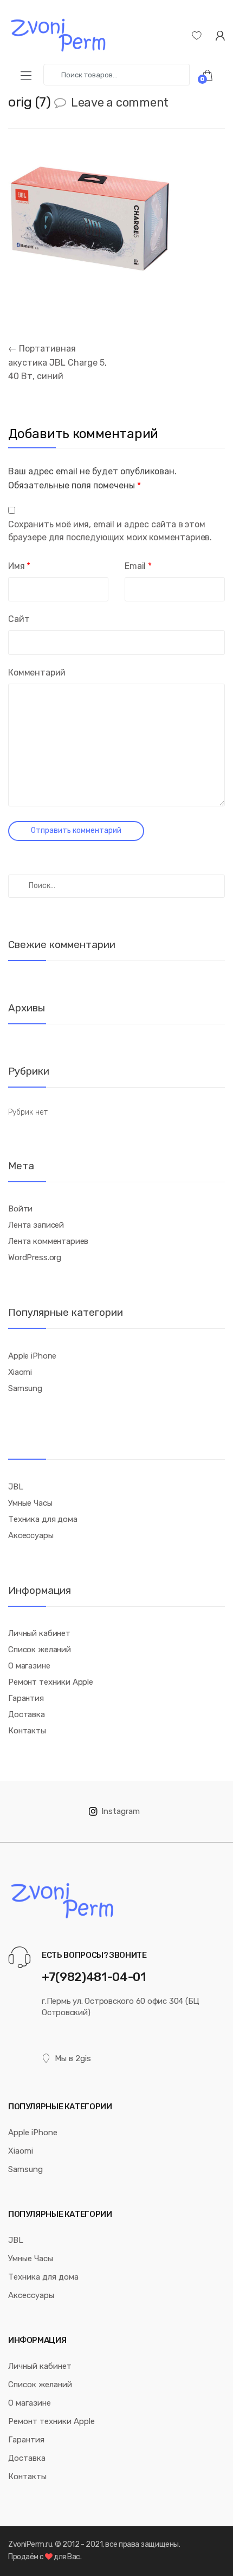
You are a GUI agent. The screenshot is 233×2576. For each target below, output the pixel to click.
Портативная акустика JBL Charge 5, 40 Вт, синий (57, 363)
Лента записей (36, 1225)
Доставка (27, 1714)
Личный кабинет (39, 1633)
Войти (20, 1209)
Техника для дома (43, 1519)
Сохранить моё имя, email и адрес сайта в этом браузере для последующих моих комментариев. (110, 531)
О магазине (29, 1666)
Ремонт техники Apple (51, 1682)
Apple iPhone (32, 1356)
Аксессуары (31, 1535)
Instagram (121, 1811)
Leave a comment (120, 102)
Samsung (25, 1388)
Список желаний (40, 1650)
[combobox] (116, 75)
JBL (16, 1487)
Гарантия (26, 1698)
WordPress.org (35, 1257)
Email (138, 566)
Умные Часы (30, 1503)
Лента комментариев (48, 1241)
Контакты (27, 1731)
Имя (19, 566)
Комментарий (37, 673)
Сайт (19, 619)
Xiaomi (20, 1372)
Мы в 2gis (73, 2058)
